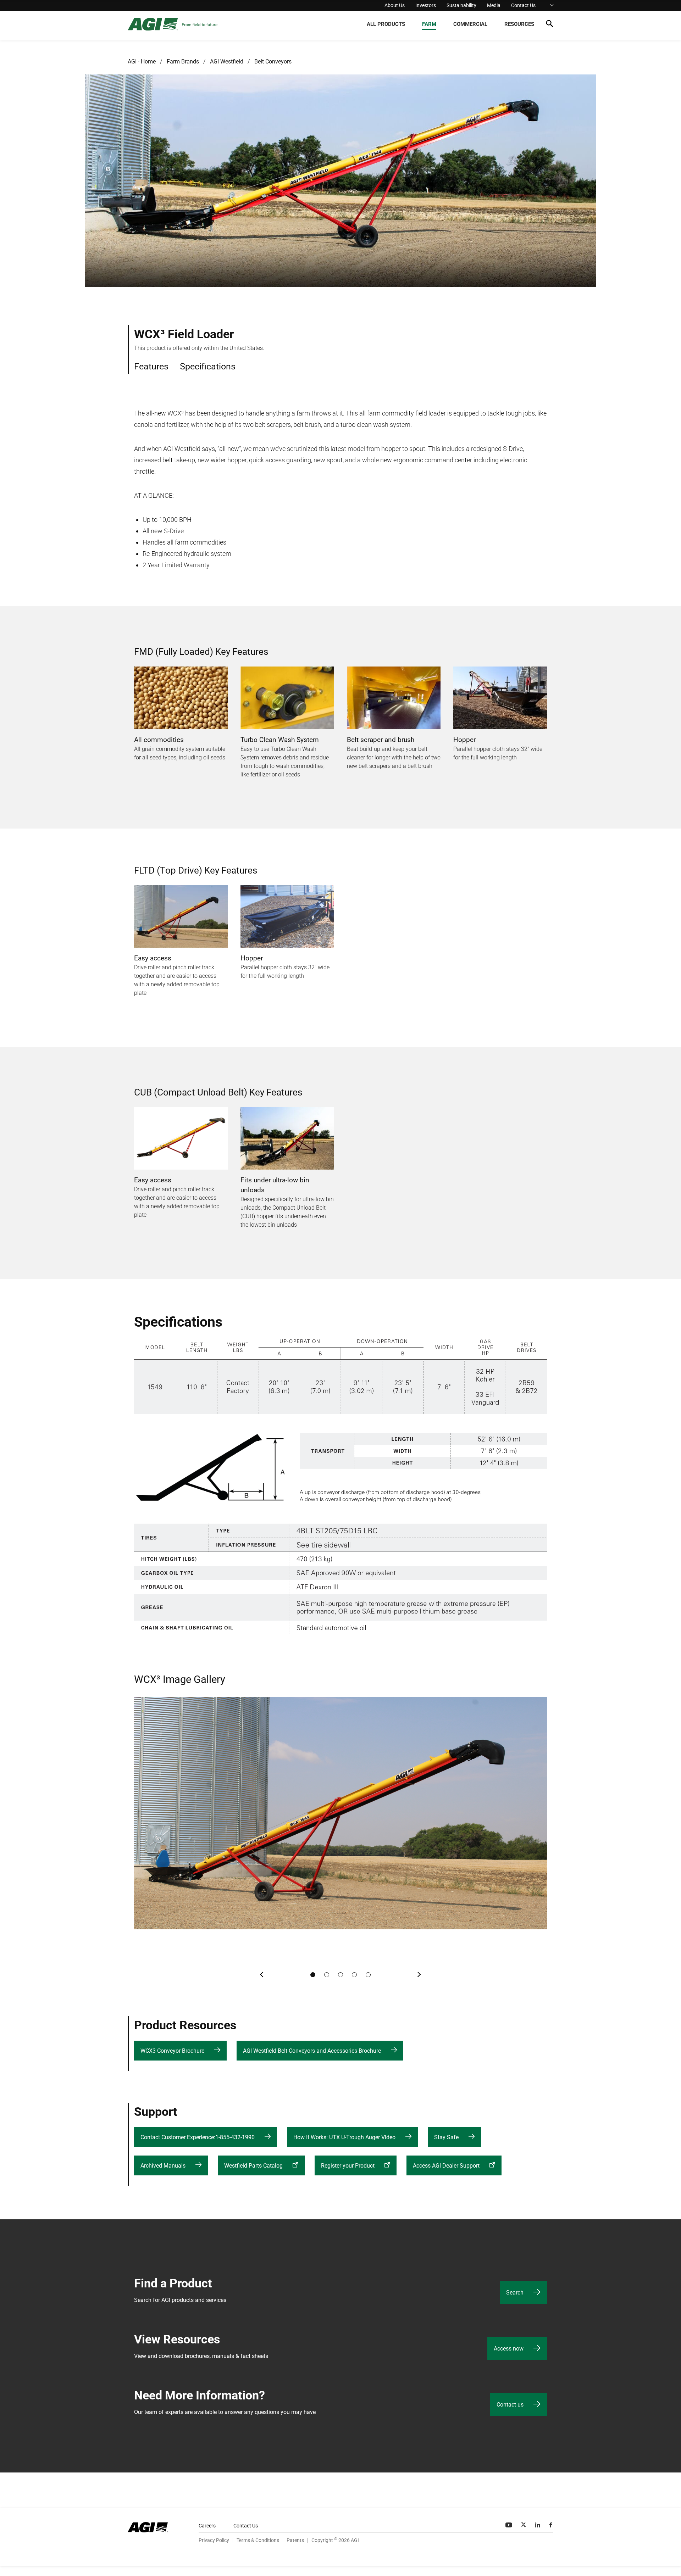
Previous (262, 1975)
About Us (395, 5)
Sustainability (461, 5)
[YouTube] (509, 2525)
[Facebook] (551, 2525)
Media (494, 5)
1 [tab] (313, 1975)
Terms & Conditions (258, 2540)
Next (419, 1975)
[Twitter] (524, 2525)
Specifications (208, 366)
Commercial (470, 24)
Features (151, 366)
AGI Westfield (227, 62)
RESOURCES (519, 24)
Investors (426, 5)
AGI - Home (142, 62)
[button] (550, 25)
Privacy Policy (214, 2540)
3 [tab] (340, 1975)
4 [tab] (354, 1975)
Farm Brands (183, 62)
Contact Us (523, 5)
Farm (429, 24)
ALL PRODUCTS (386, 24)
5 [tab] (368, 1975)
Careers (207, 2526)
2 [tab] (327, 1975)
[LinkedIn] (538, 2525)
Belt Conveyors (273, 62)
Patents (295, 2540)
